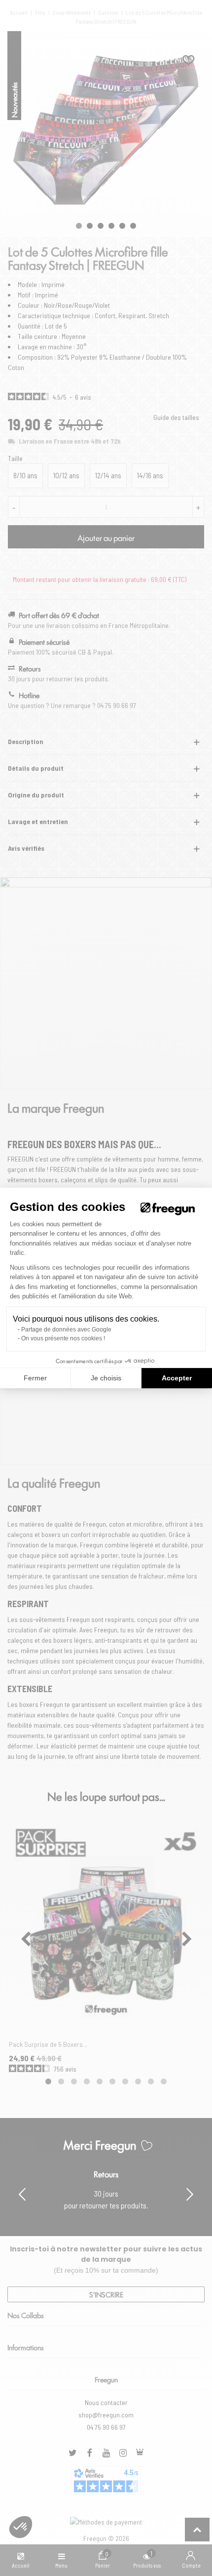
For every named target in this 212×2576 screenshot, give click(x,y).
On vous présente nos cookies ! (63, 1338)
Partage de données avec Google (66, 1330)
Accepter (177, 1378)
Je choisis (106, 1378)
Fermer (35, 1378)
